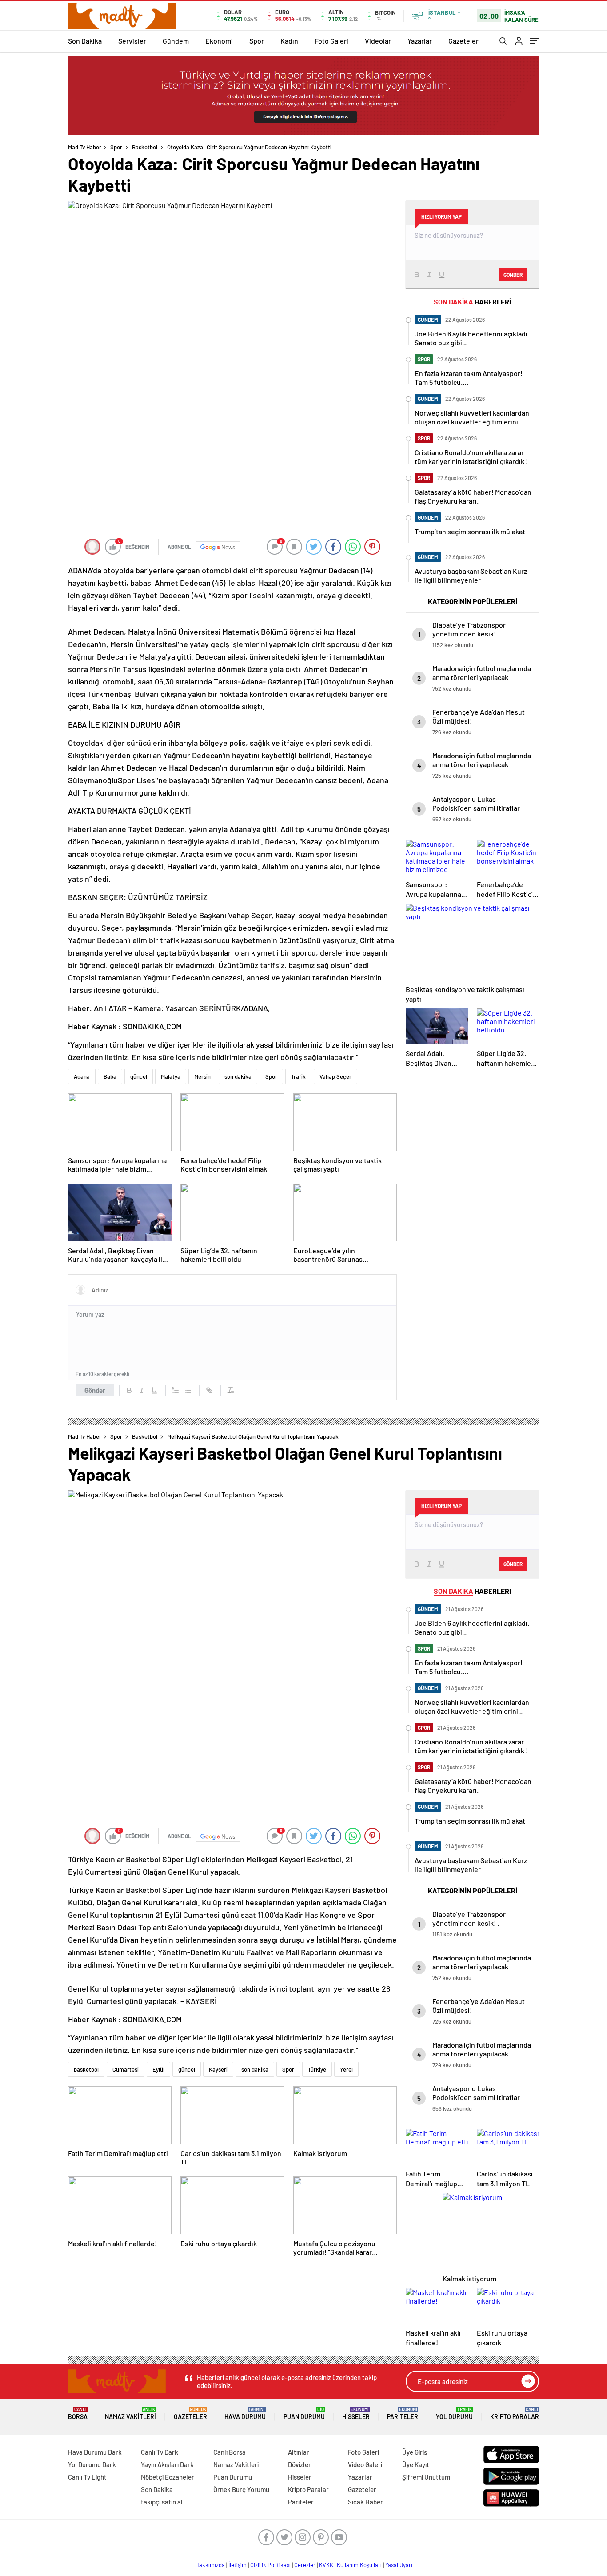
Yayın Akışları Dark (167, 2464)
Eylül (158, 2069)
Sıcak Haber (365, 2502)
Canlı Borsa (230, 2452)
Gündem (176, 41)
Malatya (171, 1076)
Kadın (289, 41)
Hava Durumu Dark (95, 2452)
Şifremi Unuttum (426, 2477)
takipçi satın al (162, 2502)
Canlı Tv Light (87, 2477)
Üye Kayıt (416, 2464)
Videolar (378, 41)
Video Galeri (365, 2464)
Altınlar (299, 2452)
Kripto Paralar (515, 2414)
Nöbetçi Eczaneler (168, 2477)
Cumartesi (126, 2069)
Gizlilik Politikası (270, 2565)
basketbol (86, 2069)
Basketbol (145, 147)
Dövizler (300, 2464)
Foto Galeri (331, 41)
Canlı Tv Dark (160, 2452)
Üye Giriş (415, 2452)
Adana (82, 1076)
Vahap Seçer (335, 1076)
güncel (139, 1076)
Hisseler (356, 2414)
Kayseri (218, 2069)
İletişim (238, 2565)
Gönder (95, 1390)
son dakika (238, 1076)
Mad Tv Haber (85, 147)
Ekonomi (219, 41)
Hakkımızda (210, 2565)
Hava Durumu (245, 2414)
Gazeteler (463, 41)
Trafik (298, 1076)
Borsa (78, 2414)
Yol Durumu (454, 2414)
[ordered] (176, 1390)
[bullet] (188, 1390)
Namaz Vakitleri (130, 2414)
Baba (110, 1076)
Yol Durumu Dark (92, 2464)
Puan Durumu (304, 2414)
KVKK (326, 2565)
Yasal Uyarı (399, 2565)
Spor (257, 41)
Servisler (132, 41)
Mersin (202, 1076)
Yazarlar (420, 41)
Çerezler (305, 2565)
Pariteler (403, 2414)
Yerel (346, 2069)
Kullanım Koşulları (359, 2565)
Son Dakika (85, 41)
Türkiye (317, 2069)
